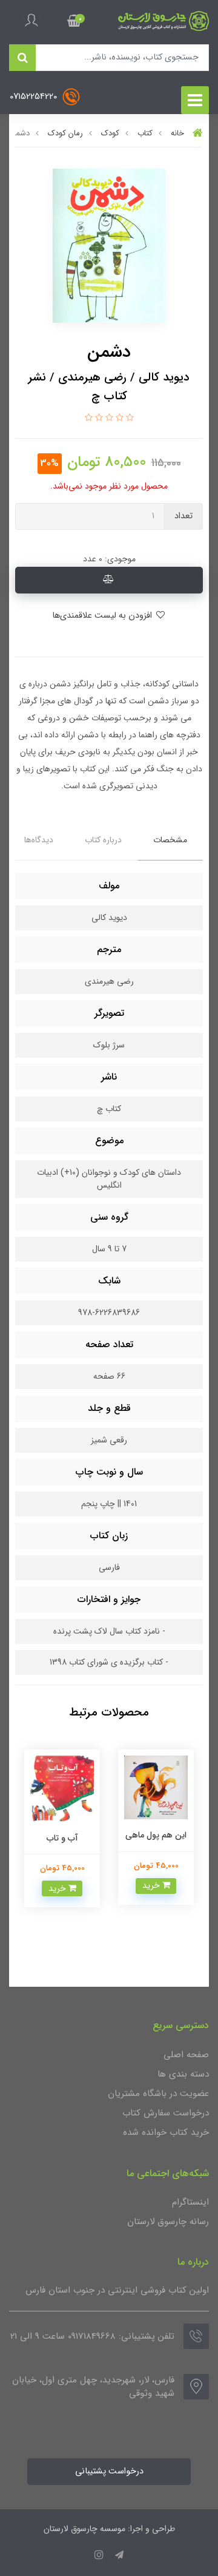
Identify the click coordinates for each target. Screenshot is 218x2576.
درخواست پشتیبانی (109, 2471)
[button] (74, 21)
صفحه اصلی (186, 2055)
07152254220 (35, 97)
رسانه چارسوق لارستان (168, 2222)
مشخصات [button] (170, 840)
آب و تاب (62, 1838)
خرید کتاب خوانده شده (166, 2132)
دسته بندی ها (183, 2074)
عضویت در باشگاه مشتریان (158, 2094)
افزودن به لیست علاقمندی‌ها (103, 616)
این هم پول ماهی (156, 1835)
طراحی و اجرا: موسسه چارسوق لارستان (109, 2529)
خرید (152, 1885)
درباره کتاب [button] (103, 840)
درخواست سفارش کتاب (166, 2113)
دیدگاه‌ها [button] (39, 840)
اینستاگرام (190, 2202)
